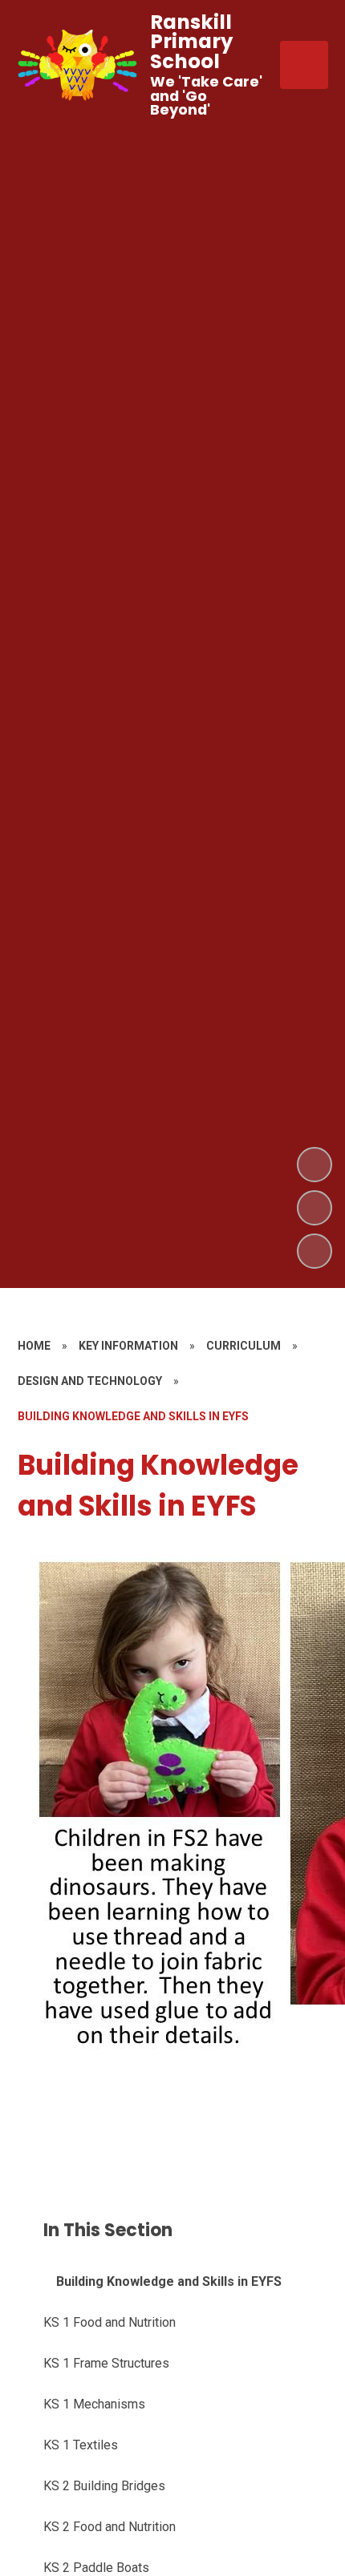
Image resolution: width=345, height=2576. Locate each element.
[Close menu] (304, 65)
